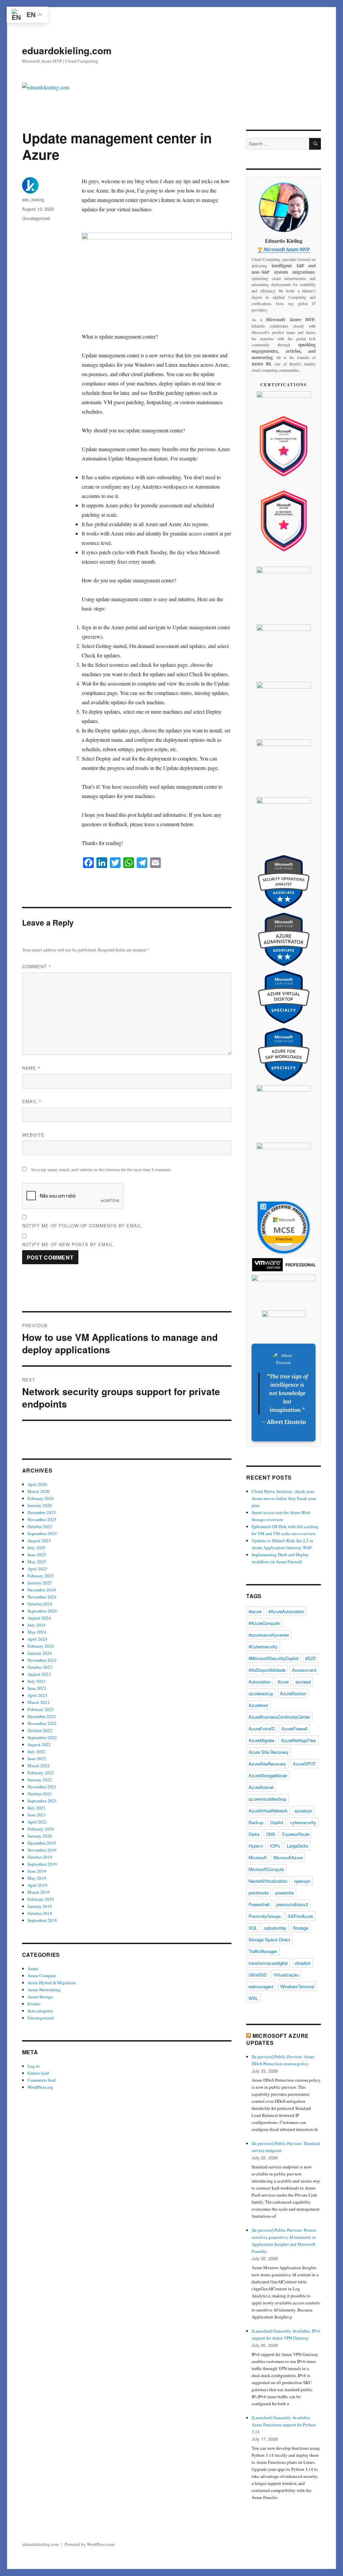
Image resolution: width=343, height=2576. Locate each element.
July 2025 (37, 1548)
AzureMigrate (261, 1740)
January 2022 (40, 1780)
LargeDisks (298, 1846)
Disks (254, 1834)
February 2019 (41, 1899)
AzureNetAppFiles (299, 1740)
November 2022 (42, 1723)
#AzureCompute (264, 1623)
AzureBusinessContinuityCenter (279, 1717)
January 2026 (40, 1505)
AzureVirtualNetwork (268, 1811)
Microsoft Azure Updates (278, 2039)
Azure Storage (40, 1997)
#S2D (311, 1658)
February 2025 (41, 1576)
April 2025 (37, 1569)
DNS (271, 1834)
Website (33, 1135)
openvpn (302, 1881)
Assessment (304, 1670)
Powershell (259, 1904)
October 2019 (40, 1857)
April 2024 (37, 1639)
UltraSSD (258, 1975)
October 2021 (40, 1794)
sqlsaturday (275, 1928)
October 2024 (40, 1604)
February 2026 (41, 1498)
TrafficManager (263, 1951)
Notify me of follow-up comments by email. (83, 1226)
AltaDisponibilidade (267, 1670)
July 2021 (37, 1808)
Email (32, 1101)
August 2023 (39, 1674)
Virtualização (286, 1975)
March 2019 (39, 1892)
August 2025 (39, 1541)
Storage (301, 1928)
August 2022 (39, 1744)
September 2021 (42, 1801)
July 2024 (37, 1625)
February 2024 (41, 1646)
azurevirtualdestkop (267, 1799)
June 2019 (37, 1871)
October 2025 (40, 1526)
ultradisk (303, 1963)
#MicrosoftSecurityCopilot (273, 1658)
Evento (34, 2004)
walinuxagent (261, 1986)
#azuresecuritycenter (269, 1635)
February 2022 (41, 1773)
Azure (33, 1969)
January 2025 (40, 1583)
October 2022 (40, 1730)
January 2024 (40, 1653)
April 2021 (37, 1822)
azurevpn (303, 1811)
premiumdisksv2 (292, 1904)
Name (31, 1068)
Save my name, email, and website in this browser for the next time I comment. (101, 1169)
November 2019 (42, 1850)
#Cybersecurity (263, 1647)
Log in (33, 2066)
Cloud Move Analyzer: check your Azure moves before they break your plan (284, 1498)
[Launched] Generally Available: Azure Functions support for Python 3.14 (284, 2425)
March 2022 (39, 1766)
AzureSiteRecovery (267, 1764)
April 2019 (37, 1885)
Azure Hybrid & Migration (52, 1983)
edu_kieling (33, 199)
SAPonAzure (300, 1916)
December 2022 (42, 1716)
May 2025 (37, 1562)
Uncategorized (36, 218)
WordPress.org (40, 2087)
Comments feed (42, 2080)
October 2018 (40, 1913)
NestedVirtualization (268, 1881)
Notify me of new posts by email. (68, 1244)
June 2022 (37, 1759)
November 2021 (42, 1787)
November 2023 (42, 1660)
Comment (37, 966)
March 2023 (39, 1702)
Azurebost (258, 1705)
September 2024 (42, 1611)
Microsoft (258, 1857)
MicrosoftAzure (288, 1857)
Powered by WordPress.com (89, 2544)
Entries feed (38, 2073)
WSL (253, 1998)
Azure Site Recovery (269, 1752)
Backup (256, 1822)
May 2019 (37, 1878)
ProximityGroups (265, 1916)
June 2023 (37, 1688)
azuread (303, 1682)
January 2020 (40, 1836)
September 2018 (42, 1920)
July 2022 (37, 1751)
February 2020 (41, 1829)
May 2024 (37, 1632)
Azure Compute (42, 1976)
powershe (285, 1893)
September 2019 (42, 1864)
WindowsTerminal (297, 1986)
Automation (260, 1682)
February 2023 (41, 1709)
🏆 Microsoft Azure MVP (284, 250)
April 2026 (37, 1484)
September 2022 (42, 1737)
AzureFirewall (294, 1729)
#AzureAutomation (286, 1611)
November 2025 (42, 1519)
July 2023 (37, 1681)
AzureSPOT (304, 1764)
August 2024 (39, 1618)
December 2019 (42, 1843)
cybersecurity (303, 1822)
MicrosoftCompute (266, 1869)
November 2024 (42, 1597)
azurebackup (261, 1693)
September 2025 (42, 1533)
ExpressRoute (296, 1834)
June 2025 (37, 1555)
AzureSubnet (261, 1787)
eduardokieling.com (67, 50)
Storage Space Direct (269, 1940)
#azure (255, 1611)
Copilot (277, 1822)
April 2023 (37, 1695)
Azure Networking (44, 1990)
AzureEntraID (262, 1729)
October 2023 (40, 1667)
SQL (253, 1928)
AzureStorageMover (268, 1775)
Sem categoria (40, 2011)
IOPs (275, 1846)
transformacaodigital (268, 1963)
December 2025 (42, 1512)
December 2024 (42, 1590)
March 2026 (39, 1491)
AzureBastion (293, 1693)
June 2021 (37, 1815)
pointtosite (259, 1893)
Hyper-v (256, 1846)
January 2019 (40, 1906)
